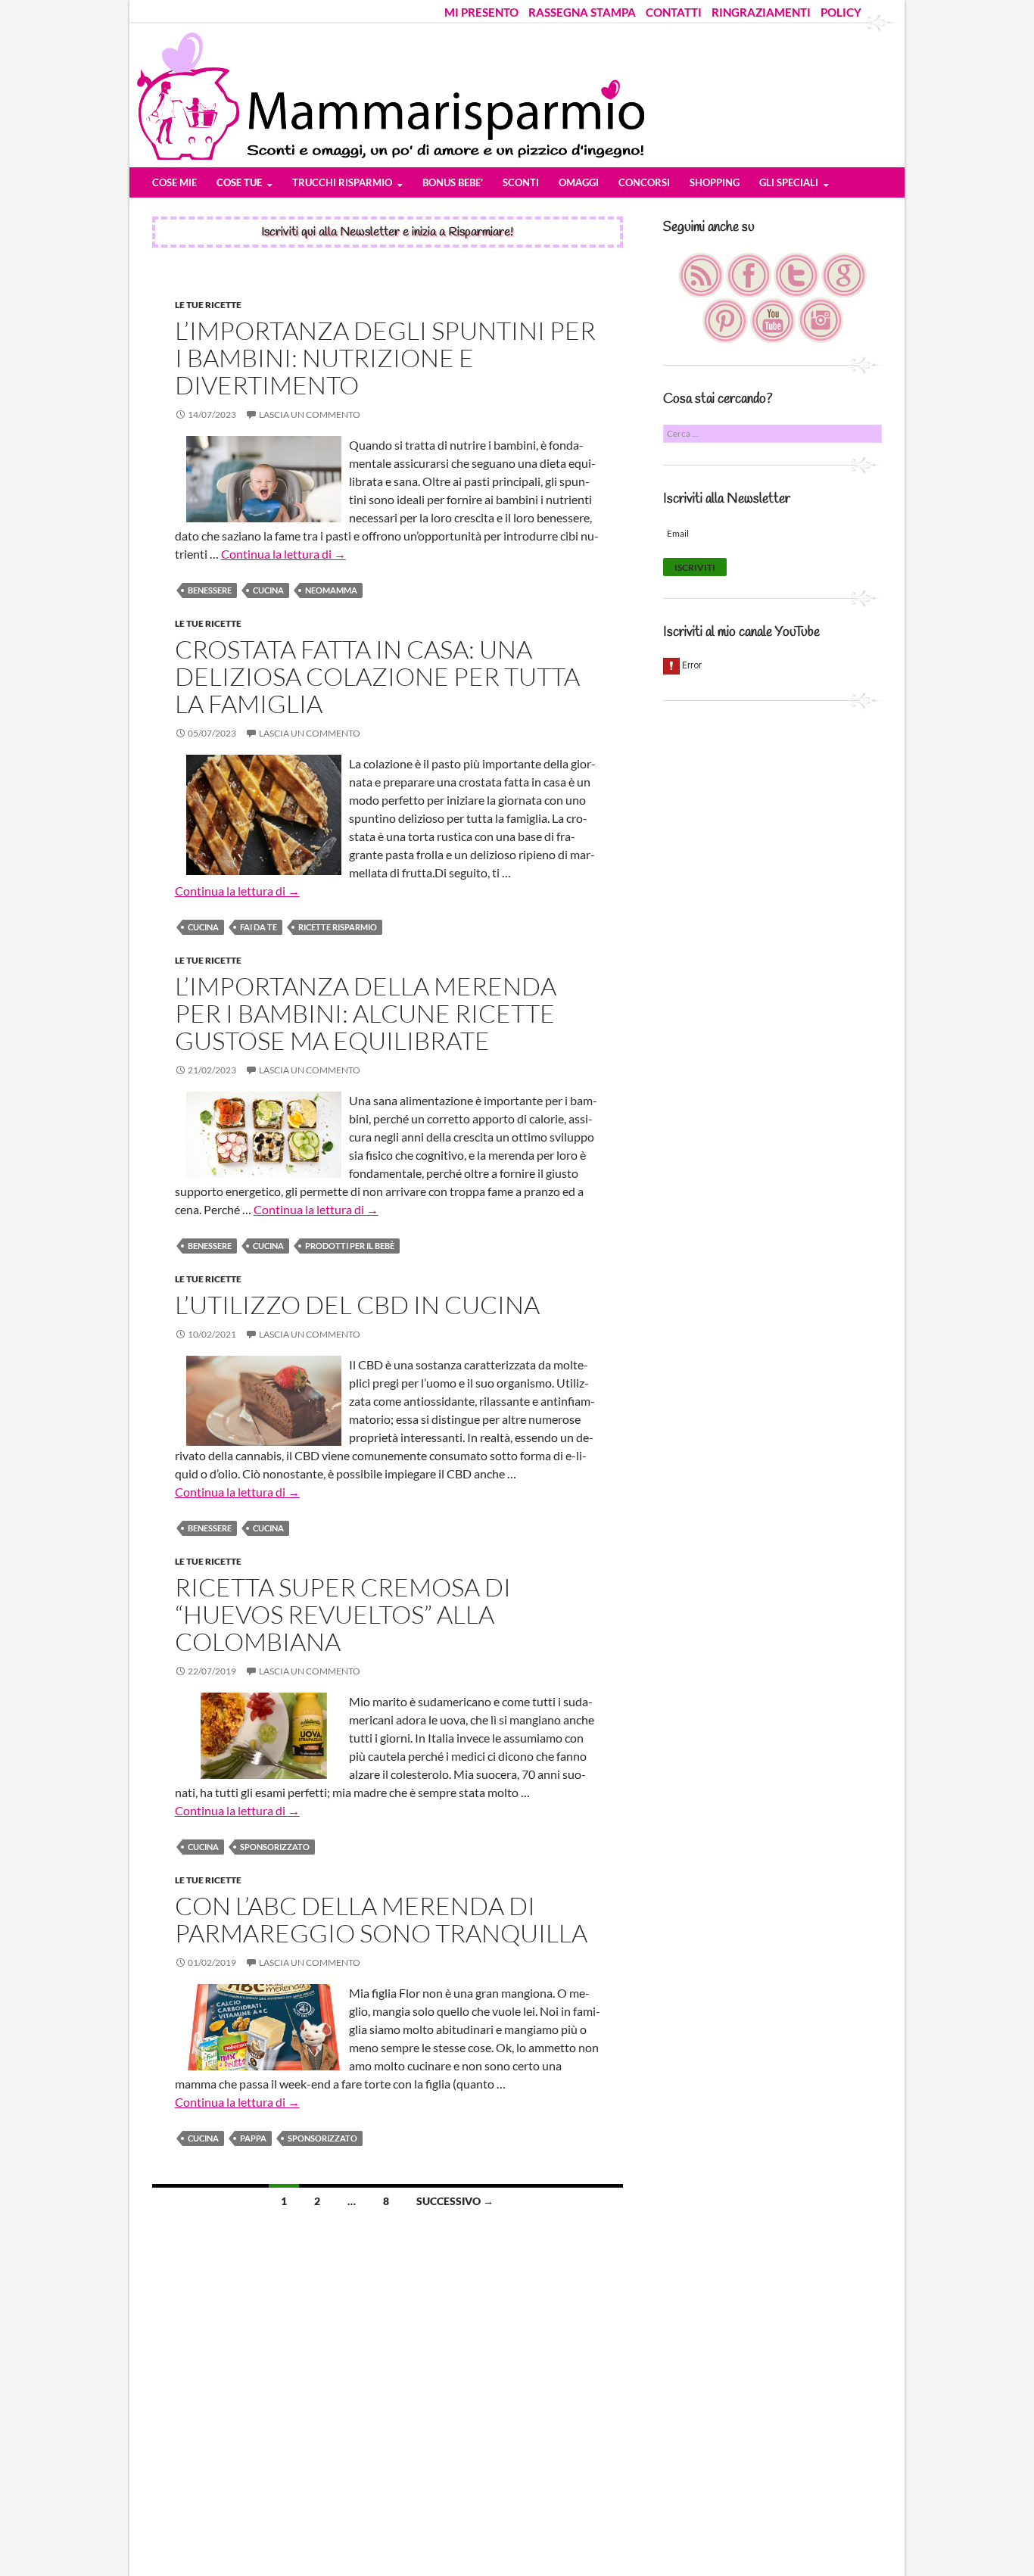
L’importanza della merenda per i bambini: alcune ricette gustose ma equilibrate (366, 1013)
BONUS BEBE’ (453, 182)
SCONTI (521, 182)
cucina (268, 590)
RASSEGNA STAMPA (582, 12)
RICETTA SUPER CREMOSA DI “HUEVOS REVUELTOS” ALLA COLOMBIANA (343, 1614)
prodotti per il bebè (350, 1246)
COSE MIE (174, 182)
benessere (210, 590)
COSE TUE (239, 182)
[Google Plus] (844, 274)
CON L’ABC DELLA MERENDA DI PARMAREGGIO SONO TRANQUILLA (381, 1919)
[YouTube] (774, 319)
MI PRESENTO (481, 12)
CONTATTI (674, 12)
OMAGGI (579, 182)
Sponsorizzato (275, 1847)
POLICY (841, 12)
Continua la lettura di (283, 554)
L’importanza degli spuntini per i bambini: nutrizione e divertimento (385, 358)
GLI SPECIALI (789, 182)
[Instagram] (821, 319)
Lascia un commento (310, 414)
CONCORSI (644, 182)
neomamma (331, 590)
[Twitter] (797, 274)
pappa (253, 2138)
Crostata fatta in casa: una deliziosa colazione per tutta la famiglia (377, 676)
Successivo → (455, 2201)
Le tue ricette (208, 305)
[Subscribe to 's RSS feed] (702, 274)
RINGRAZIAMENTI (761, 12)
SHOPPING (715, 182)
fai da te (258, 927)
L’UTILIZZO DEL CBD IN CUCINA (357, 1305)
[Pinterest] (726, 319)
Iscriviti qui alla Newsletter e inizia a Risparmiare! (387, 232)
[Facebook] (750, 274)
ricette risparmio (338, 927)
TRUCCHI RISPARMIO (342, 182)
